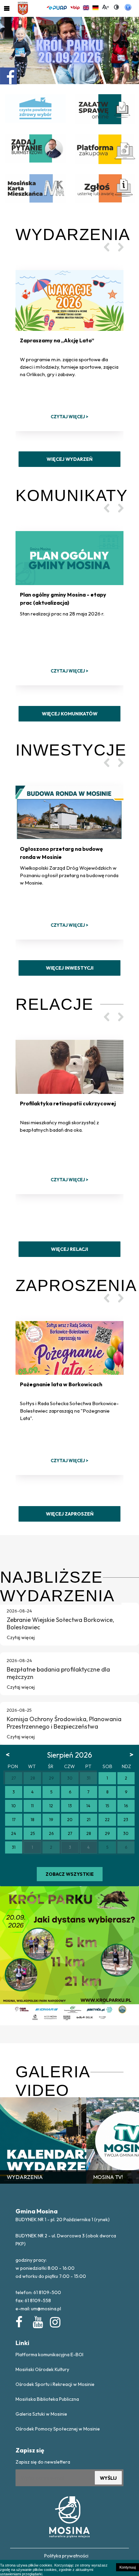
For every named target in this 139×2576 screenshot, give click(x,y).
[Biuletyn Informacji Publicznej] (75, 7)
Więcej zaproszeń (70, 1514)
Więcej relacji (69, 1249)
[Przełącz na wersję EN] (86, 7)
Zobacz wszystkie (70, 1874)
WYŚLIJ (108, 2478)
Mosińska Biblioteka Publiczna (47, 2399)
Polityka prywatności (66, 2556)
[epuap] (57, 7)
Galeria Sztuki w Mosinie (41, 2414)
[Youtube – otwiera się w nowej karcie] (37, 2321)
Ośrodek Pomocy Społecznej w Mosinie (58, 2429)
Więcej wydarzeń (69, 459)
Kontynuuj (128, 2567)
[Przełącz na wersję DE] (95, 7)
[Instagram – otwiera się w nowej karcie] (55, 2321)
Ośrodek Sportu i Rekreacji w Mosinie (55, 2384)
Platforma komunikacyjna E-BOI (49, 2355)
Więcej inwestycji (70, 968)
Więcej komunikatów (70, 714)
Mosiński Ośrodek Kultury (42, 2369)
